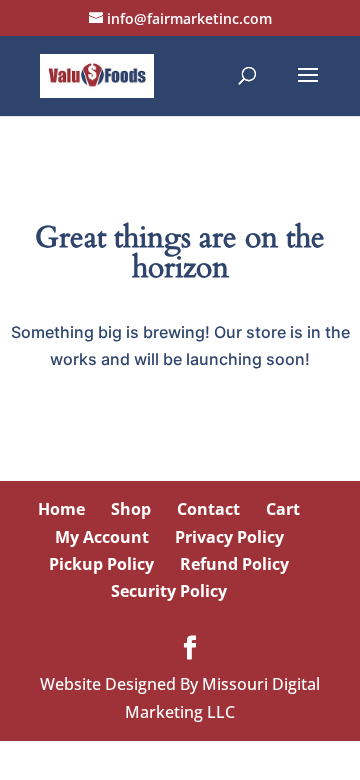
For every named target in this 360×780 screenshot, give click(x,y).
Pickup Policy (101, 564)
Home (61, 509)
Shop (131, 509)
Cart (283, 509)
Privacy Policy (229, 537)
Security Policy (169, 591)
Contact (208, 509)
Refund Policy (234, 564)
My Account (102, 537)
